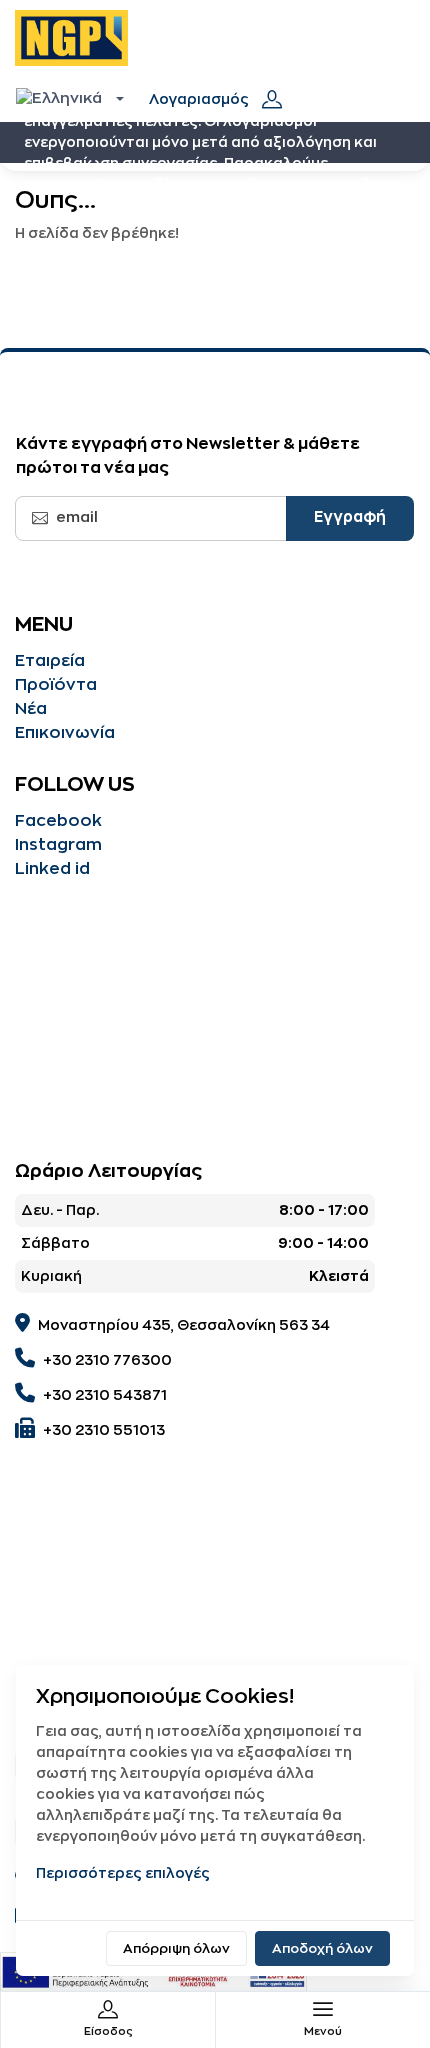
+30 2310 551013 (104, 1430)
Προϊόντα (56, 685)
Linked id (52, 869)
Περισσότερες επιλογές (123, 1873)
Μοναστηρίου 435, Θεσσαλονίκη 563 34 (184, 1325)
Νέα (31, 709)
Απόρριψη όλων (176, 1948)
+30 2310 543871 (105, 1395)
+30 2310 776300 (107, 1360)
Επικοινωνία (65, 733)
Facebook (58, 821)
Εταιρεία (50, 661)
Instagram (58, 845)
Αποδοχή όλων (322, 1948)
